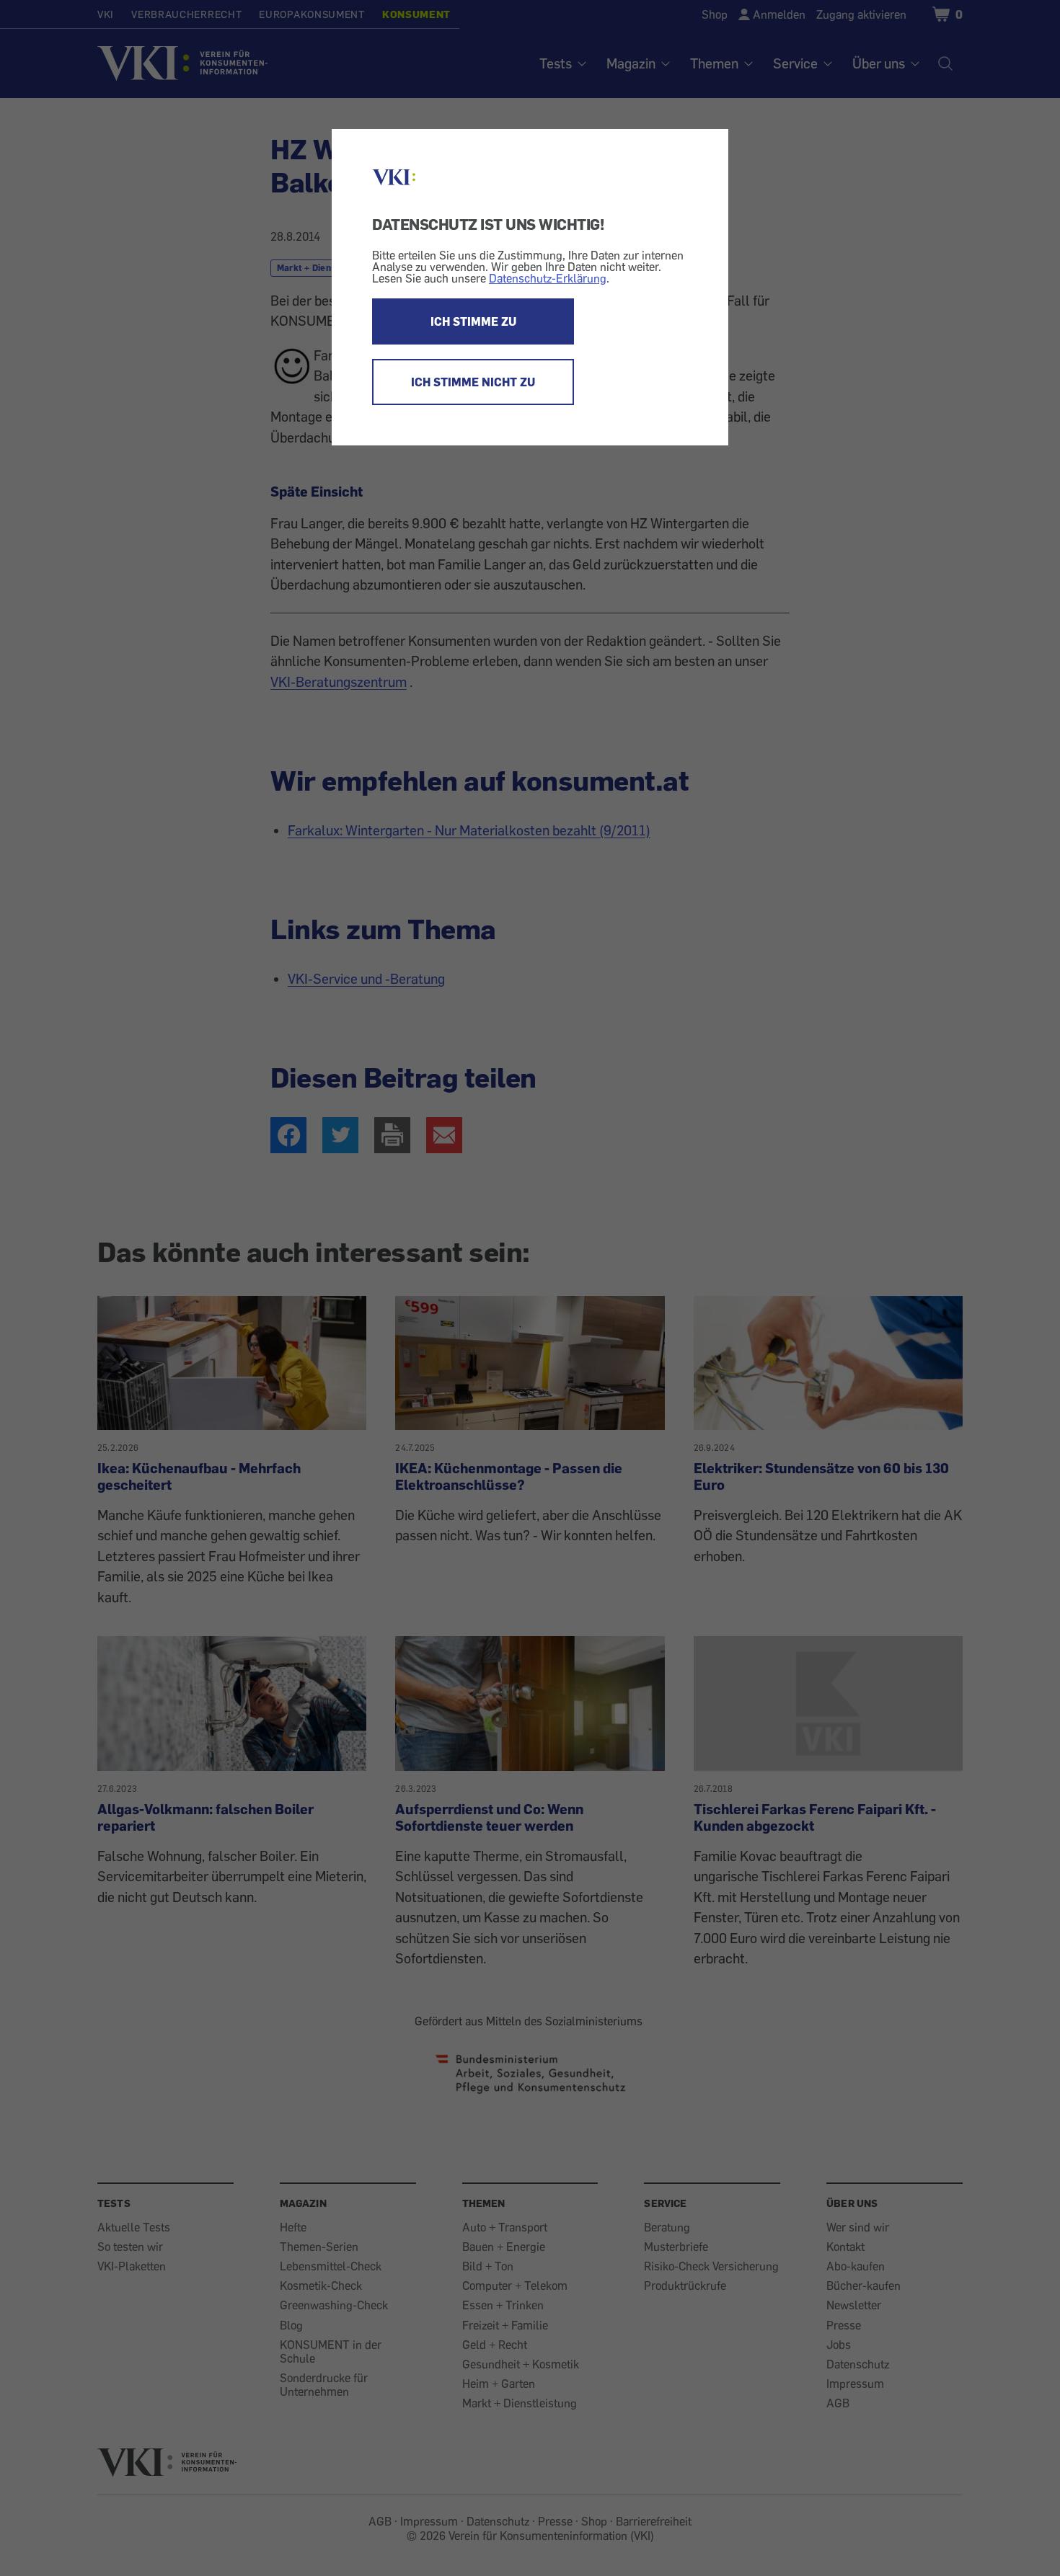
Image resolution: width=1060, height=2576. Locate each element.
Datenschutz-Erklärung (548, 278)
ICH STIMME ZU (473, 321)
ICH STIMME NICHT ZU (473, 382)
